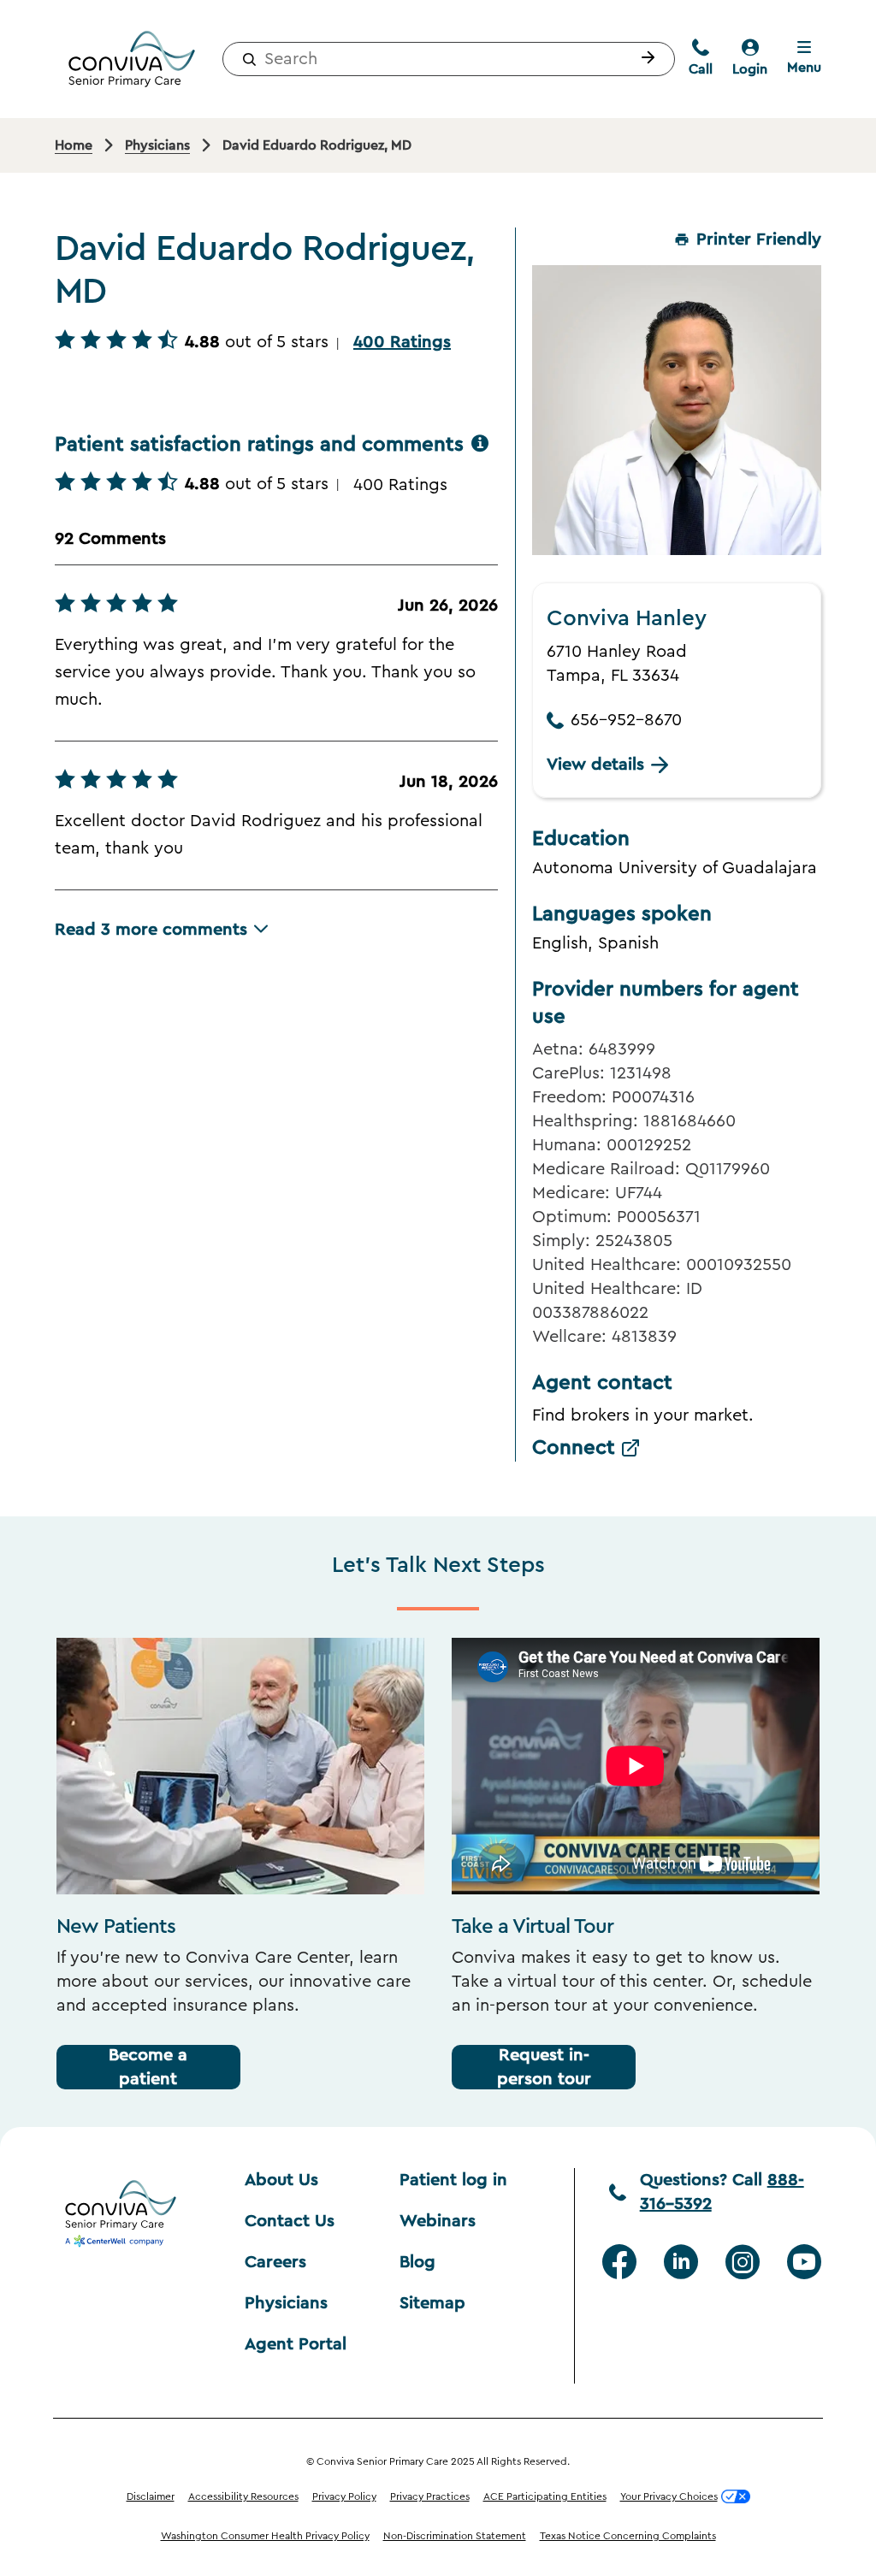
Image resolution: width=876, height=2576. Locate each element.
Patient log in (453, 2180)
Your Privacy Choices (669, 2496)
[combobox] (449, 59)
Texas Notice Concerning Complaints (628, 2536)
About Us (281, 2180)
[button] (644, 59)
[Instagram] (743, 2262)
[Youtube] (804, 2262)
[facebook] (619, 2262)
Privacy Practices (430, 2496)
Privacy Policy (344, 2496)
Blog (417, 2262)
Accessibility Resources (243, 2496)
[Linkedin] (681, 2262)
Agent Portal (296, 2344)
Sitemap (432, 2303)
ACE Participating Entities (545, 2496)
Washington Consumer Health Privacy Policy (265, 2536)
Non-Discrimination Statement (455, 2536)
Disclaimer (151, 2496)
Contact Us (290, 2221)
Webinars (438, 2221)
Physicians (286, 2303)
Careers (275, 2262)
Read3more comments (151, 930)
